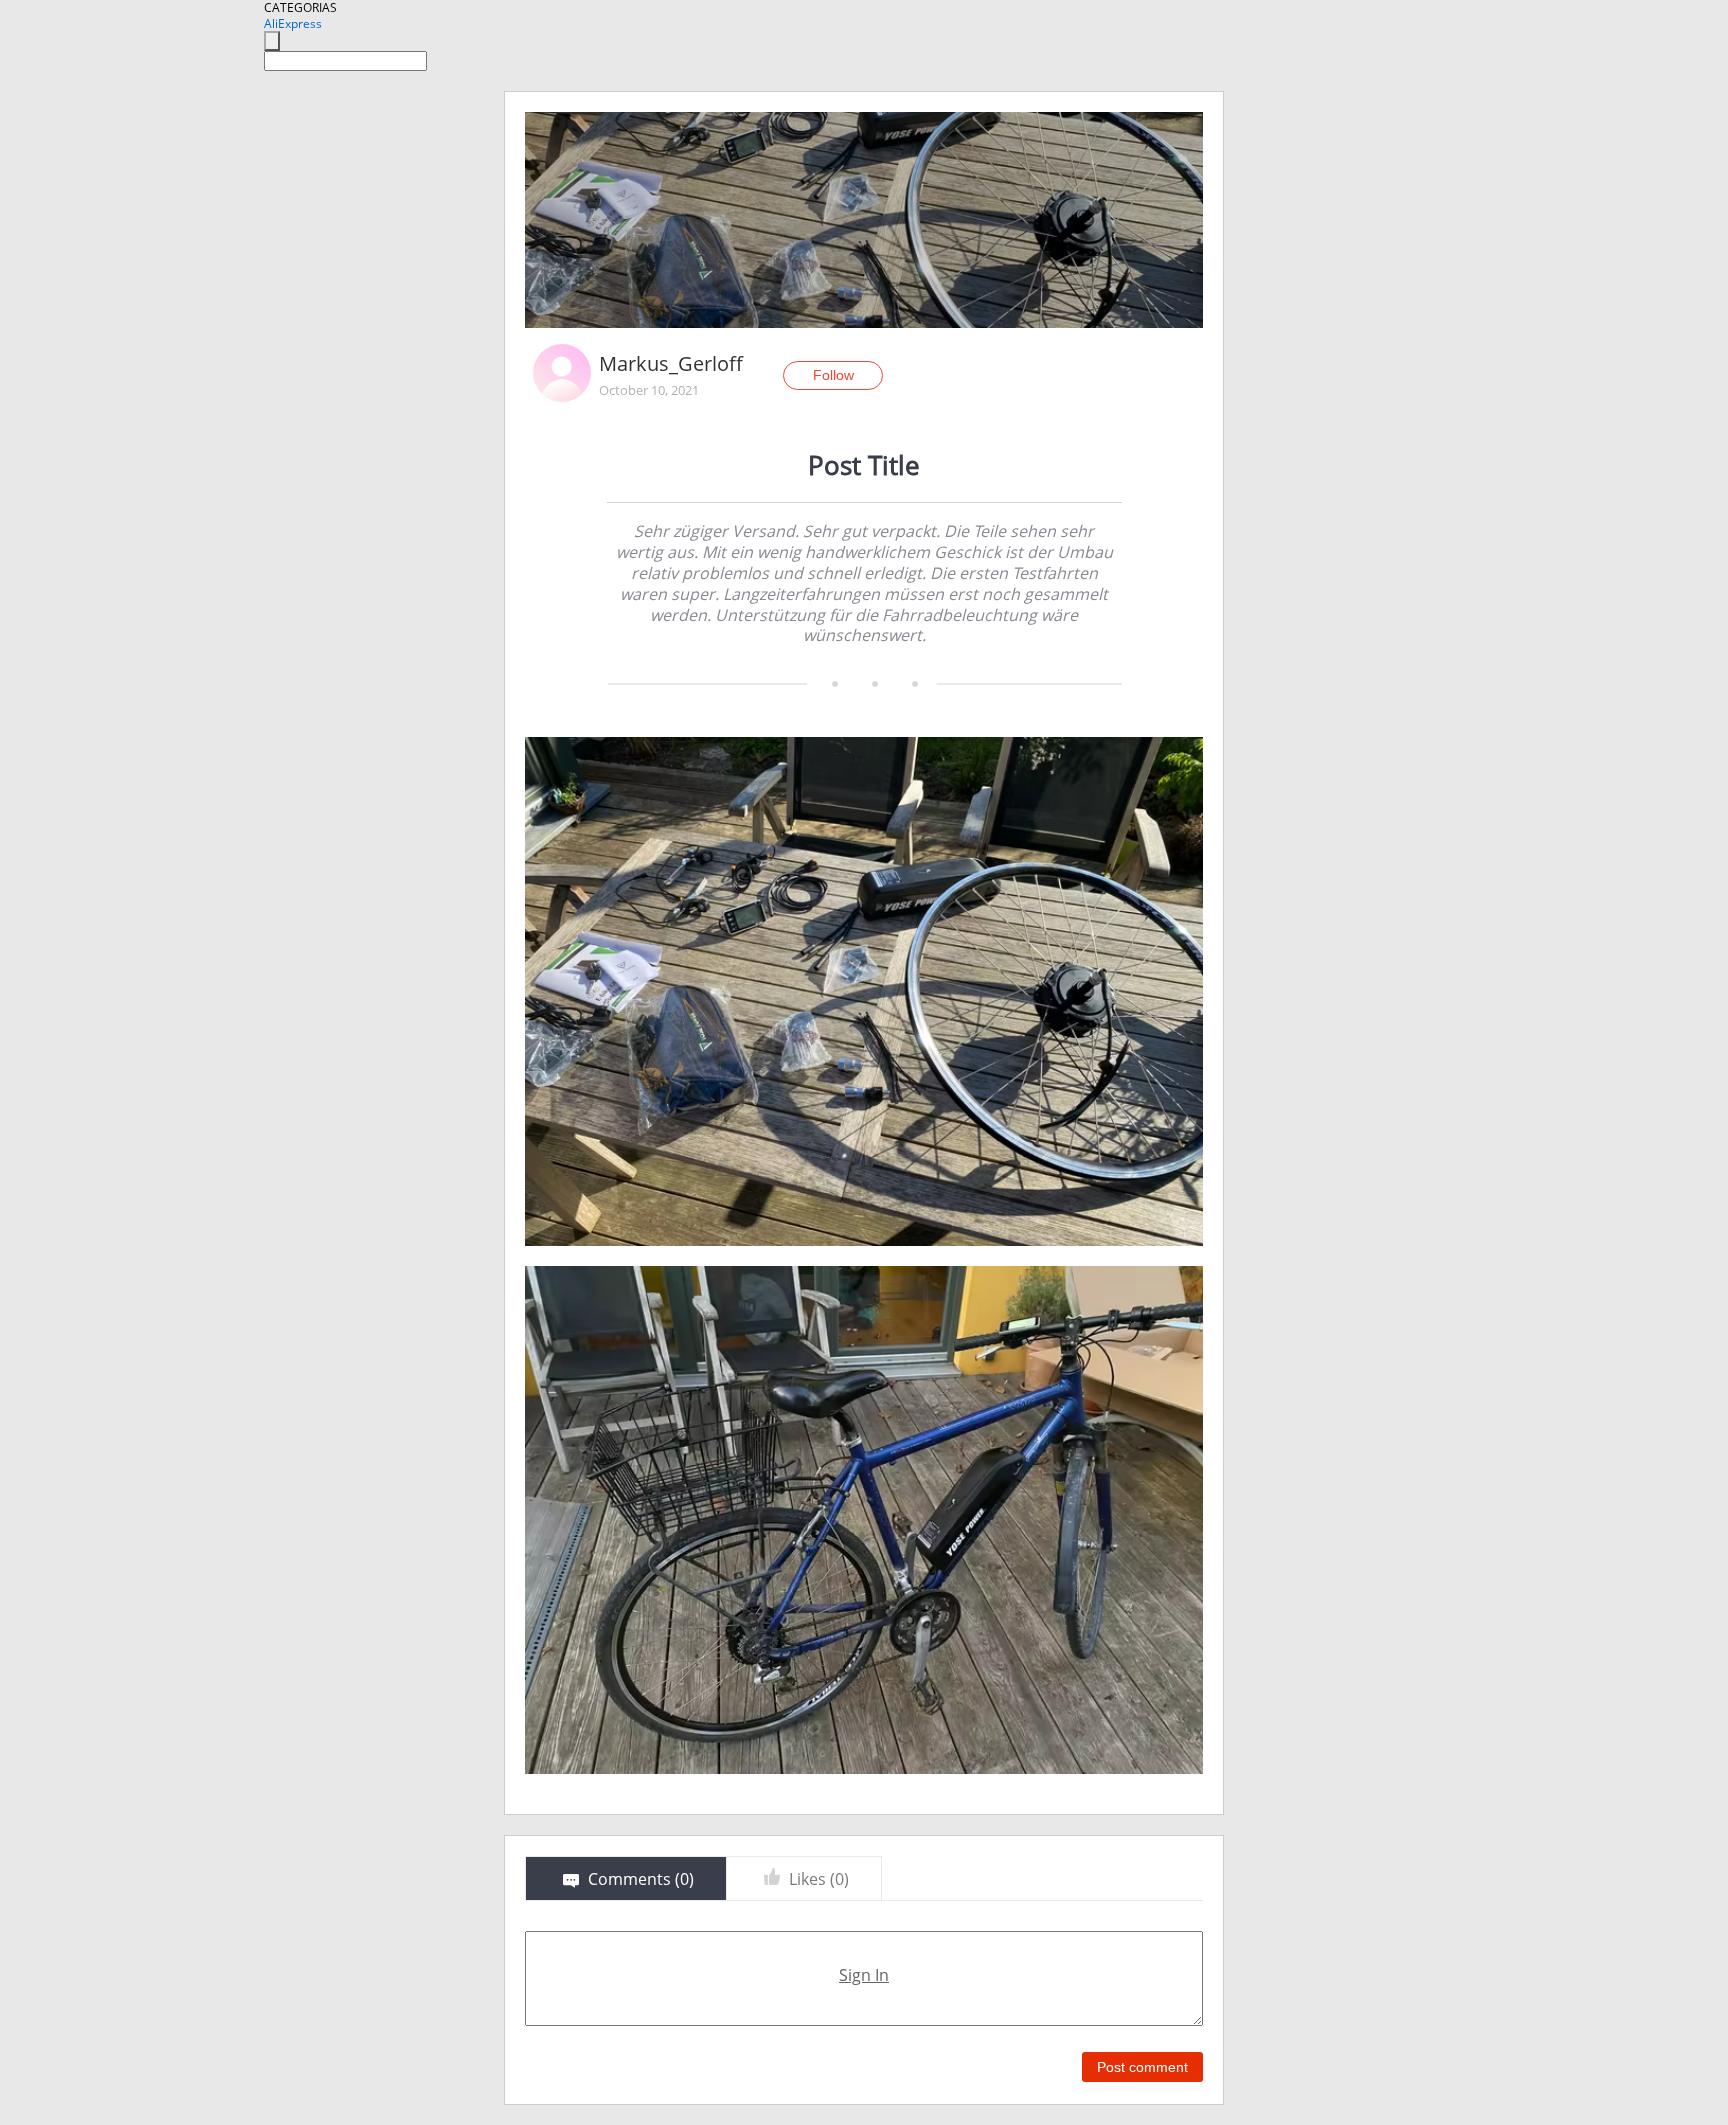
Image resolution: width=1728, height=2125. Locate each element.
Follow (833, 375)
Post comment (1142, 2067)
